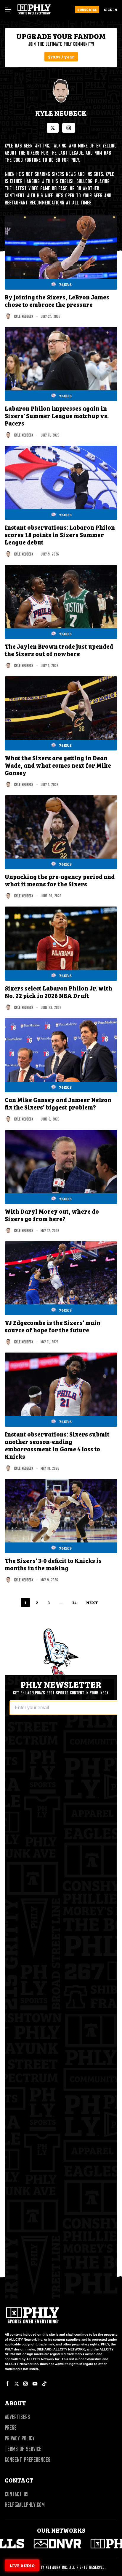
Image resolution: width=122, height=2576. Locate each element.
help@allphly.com (25, 2505)
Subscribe (87, 9)
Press (11, 2428)
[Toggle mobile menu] (8, 9)
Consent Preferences (28, 2460)
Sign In (111, 9)
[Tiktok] (44, 2384)
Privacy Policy (20, 2438)
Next (92, 1602)
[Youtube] (35, 2384)
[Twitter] (17, 2384)
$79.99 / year (61, 57)
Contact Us (17, 2494)
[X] (53, 128)
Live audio (22, 2565)
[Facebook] (8, 2384)
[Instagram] (69, 128)
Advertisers (17, 2417)
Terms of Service (23, 2449)
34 (74, 1602)
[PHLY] (91, 2544)
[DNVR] (34, 2544)
